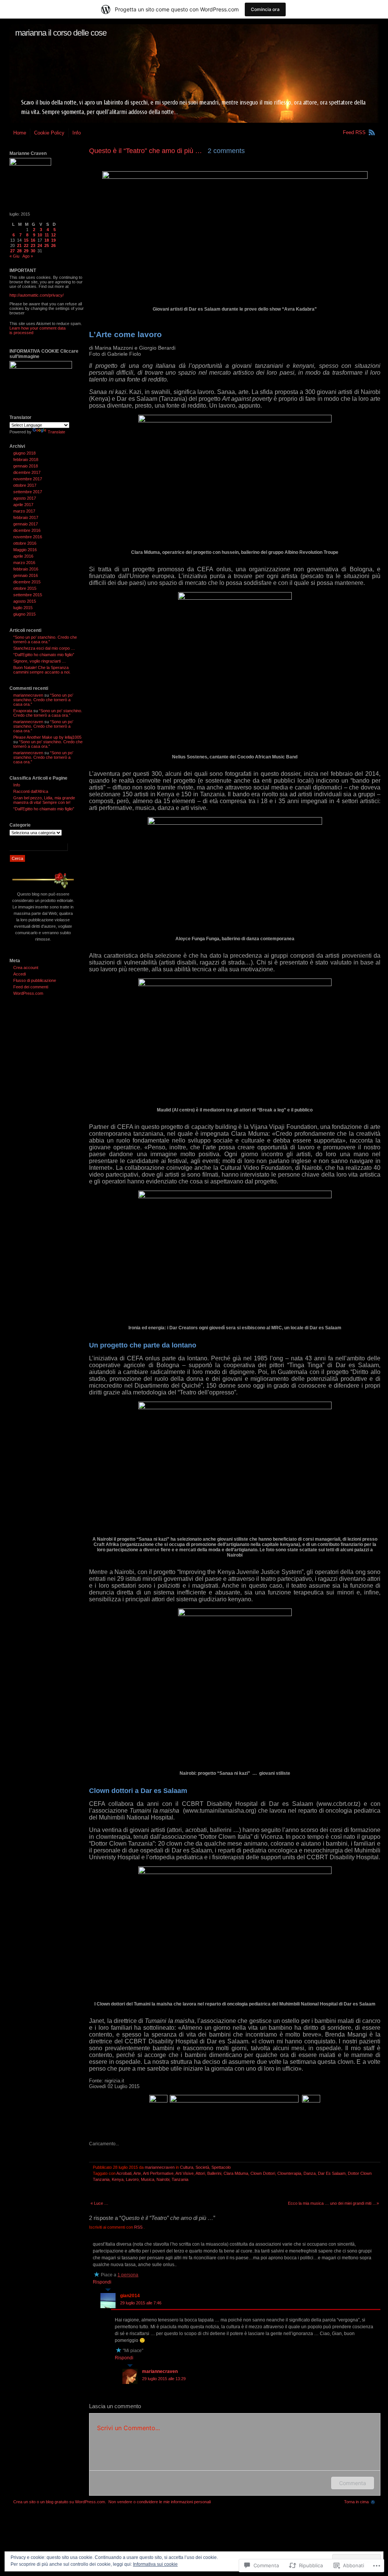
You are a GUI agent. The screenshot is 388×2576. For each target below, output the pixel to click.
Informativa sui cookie (155, 2564)
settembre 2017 (28, 492)
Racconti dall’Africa (31, 791)
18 (47, 240)
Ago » (28, 256)
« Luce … (99, 2203)
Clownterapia (289, 2173)
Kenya (118, 2179)
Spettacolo (221, 2167)
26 (53, 245)
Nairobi (163, 2179)
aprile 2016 (23, 556)
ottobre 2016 (25, 543)
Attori (200, 2173)
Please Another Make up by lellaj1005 (47, 737)
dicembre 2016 (27, 530)
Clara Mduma (236, 2173)
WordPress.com (28, 993)
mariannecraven (160, 2167)
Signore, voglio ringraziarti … (40, 661)
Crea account (26, 968)
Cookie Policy (49, 133)
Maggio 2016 (25, 550)
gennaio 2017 (26, 524)
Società (202, 2167)
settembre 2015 (28, 595)
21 (19, 245)
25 (47, 245)
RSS (139, 2227)
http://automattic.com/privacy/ (37, 295)
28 (19, 251)
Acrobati (124, 2173)
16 (33, 240)
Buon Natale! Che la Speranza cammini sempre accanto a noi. (42, 670)
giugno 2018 (24, 453)
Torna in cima (356, 2502)
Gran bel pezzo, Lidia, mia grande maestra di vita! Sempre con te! (44, 800)
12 (53, 235)
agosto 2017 (25, 498)
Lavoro (132, 2179)
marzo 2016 (24, 563)
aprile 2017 (23, 505)
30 (33, 251)
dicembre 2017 (27, 472)
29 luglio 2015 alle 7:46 (141, 2303)
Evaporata (23, 711)
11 (47, 235)
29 (26, 251)
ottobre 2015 (25, 588)
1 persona (128, 2275)
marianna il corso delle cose (61, 33)
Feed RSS (354, 132)
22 (26, 245)
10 (40, 235)
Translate (56, 432)
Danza (310, 2173)
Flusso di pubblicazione (35, 980)
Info (77, 133)
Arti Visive (185, 2173)
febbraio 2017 (26, 517)
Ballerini (214, 2173)
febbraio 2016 (26, 569)
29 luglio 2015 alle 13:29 (164, 2379)
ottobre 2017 (25, 485)
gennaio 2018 (26, 466)
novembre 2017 (28, 479)
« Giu (14, 256)
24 (40, 245)
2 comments (226, 151)
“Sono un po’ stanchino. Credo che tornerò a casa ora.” (45, 639)
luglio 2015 (23, 608)
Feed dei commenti (31, 987)
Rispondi (102, 2282)
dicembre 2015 (27, 582)
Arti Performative (158, 2173)
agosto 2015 (25, 601)
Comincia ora (265, 9)
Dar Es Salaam (332, 2173)
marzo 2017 (24, 511)
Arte (137, 2173)
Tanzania (180, 2179)
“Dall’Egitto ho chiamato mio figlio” (44, 655)
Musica (148, 2179)
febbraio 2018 (26, 460)
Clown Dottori (263, 2173)
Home (20, 133)
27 (13, 251)
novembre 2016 (28, 537)
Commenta (353, 2483)
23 (33, 245)
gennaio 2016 (26, 575)
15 (26, 240)
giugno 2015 (24, 614)
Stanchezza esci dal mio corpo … (44, 648)
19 (53, 240)
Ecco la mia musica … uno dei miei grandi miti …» (333, 2203)
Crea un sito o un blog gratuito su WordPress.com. (60, 2502)
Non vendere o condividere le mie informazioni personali (160, 2502)
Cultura (187, 2167)
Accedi (20, 974)
